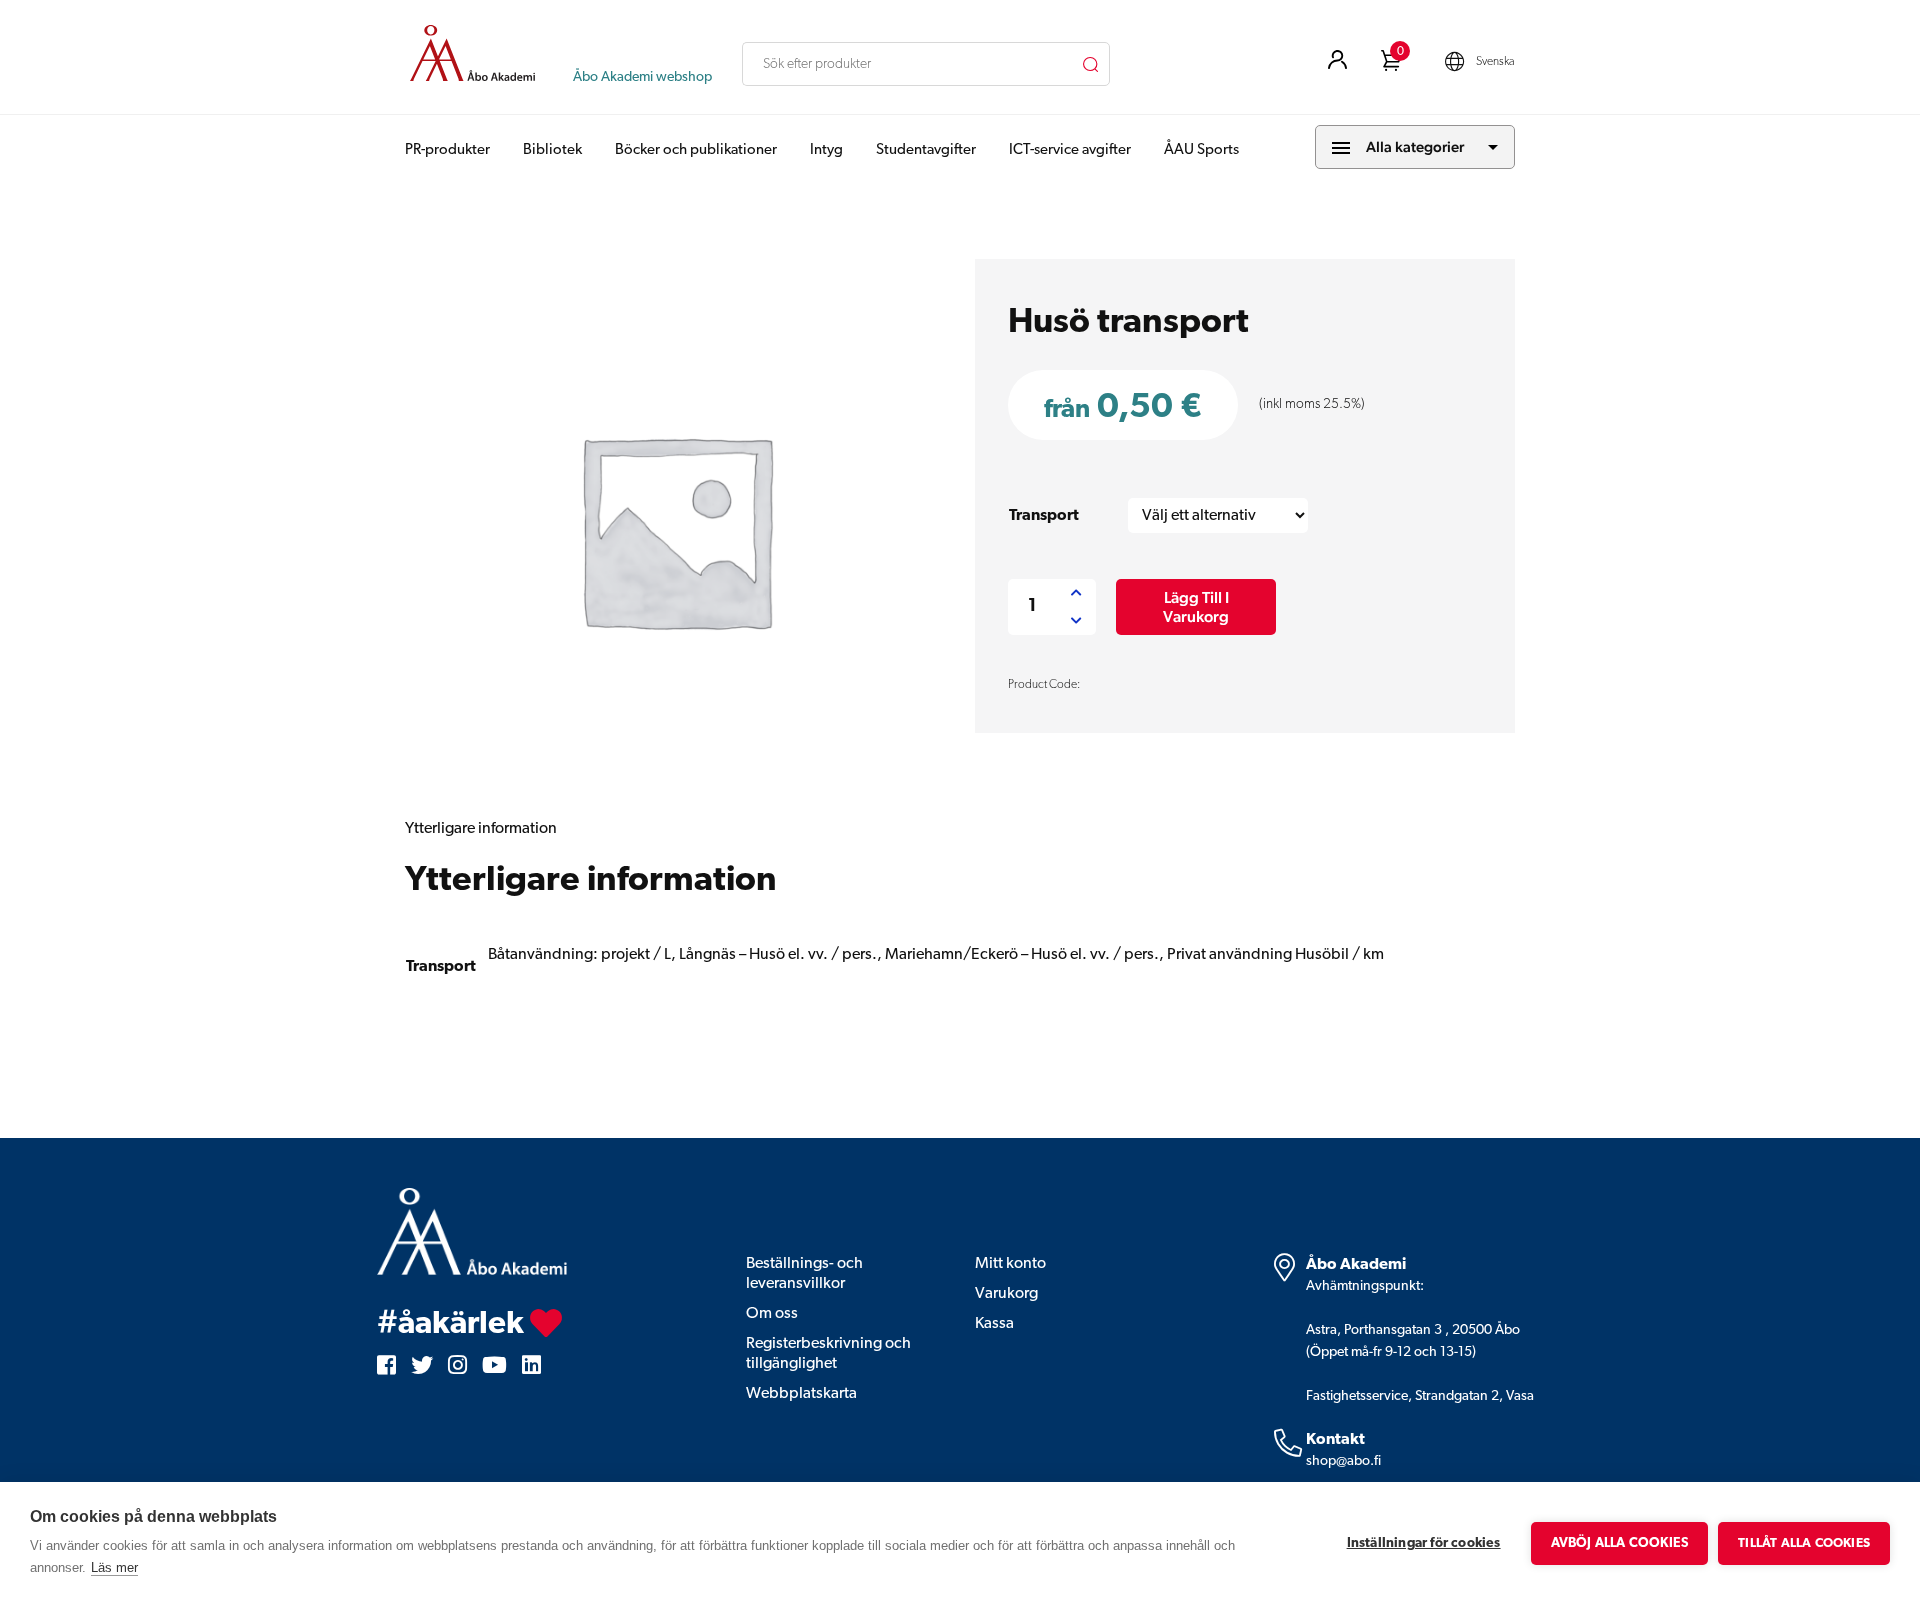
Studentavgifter (926, 150)
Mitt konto (1010, 1264)
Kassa (994, 1324)
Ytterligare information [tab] (481, 829)
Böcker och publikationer (696, 150)
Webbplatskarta (801, 1394)
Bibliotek (552, 150)
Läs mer (114, 1567)
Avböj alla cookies (1620, 1543)
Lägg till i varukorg (1196, 607)
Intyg (826, 150)
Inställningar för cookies (1424, 1543)
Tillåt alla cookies (1804, 1543)
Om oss (772, 1314)
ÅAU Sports (1201, 150)
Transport (1044, 516)
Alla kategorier (1415, 146)
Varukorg (1006, 1294)
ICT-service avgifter (1070, 150)
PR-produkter (447, 150)
